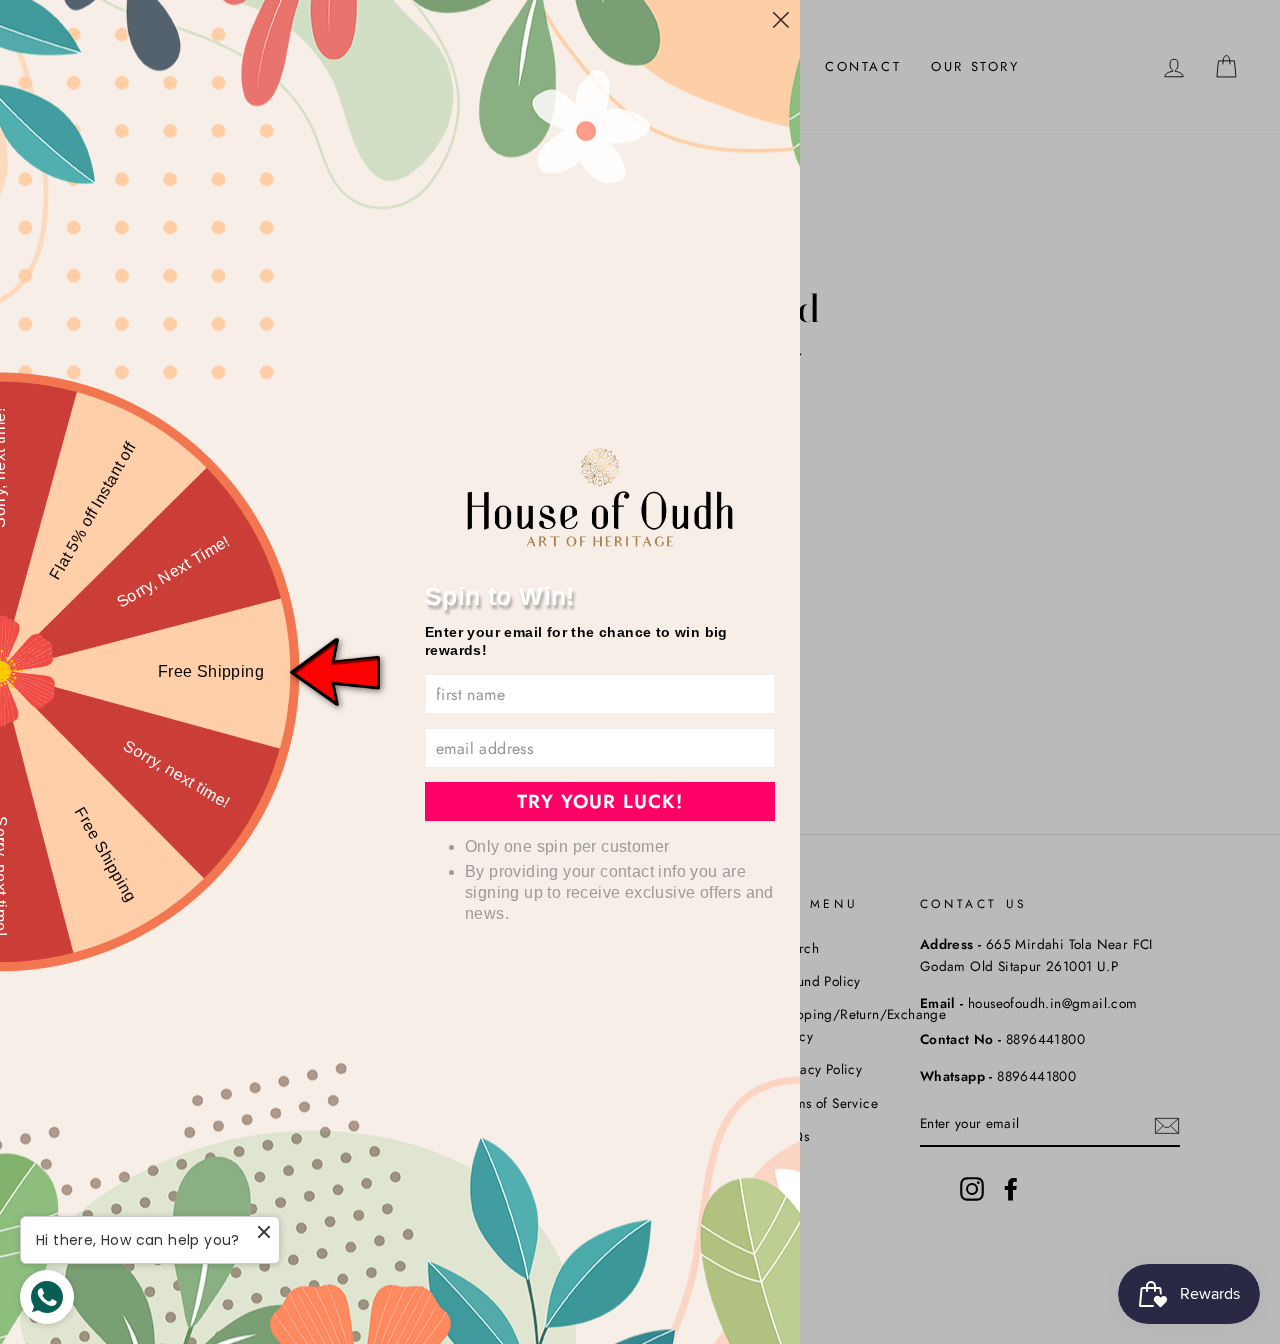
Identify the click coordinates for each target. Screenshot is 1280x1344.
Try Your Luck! (600, 801)
